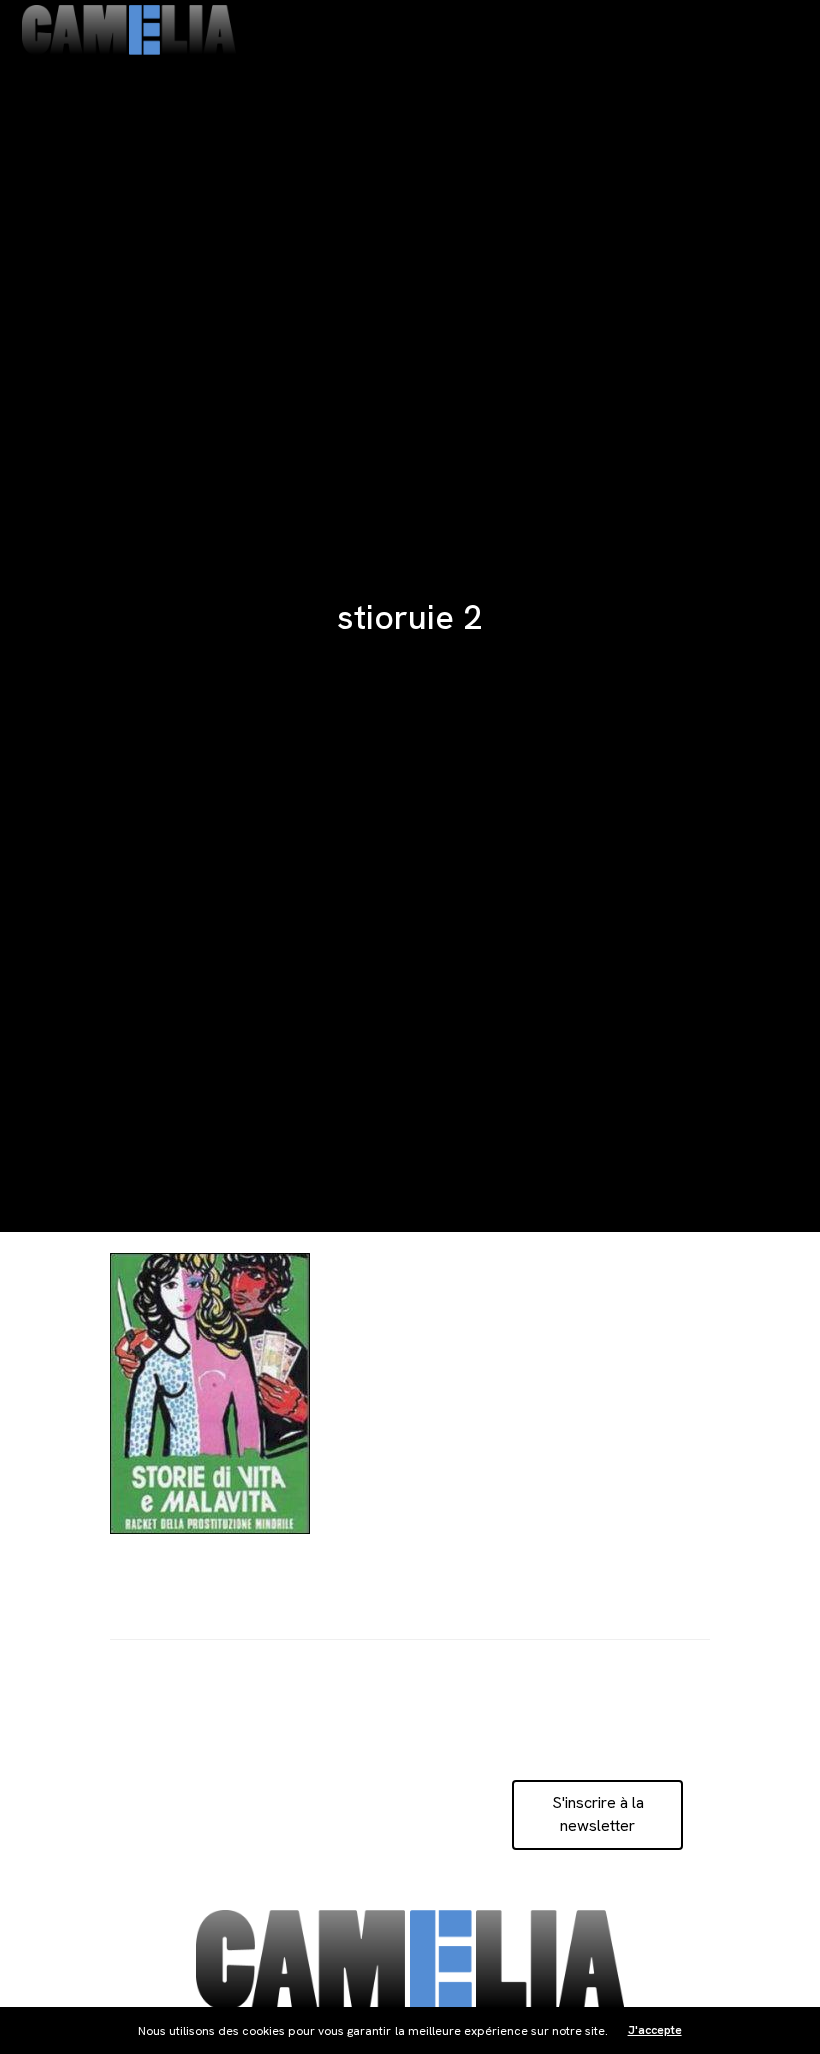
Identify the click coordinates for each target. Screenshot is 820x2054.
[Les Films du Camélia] (129, 30)
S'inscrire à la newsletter (598, 1813)
